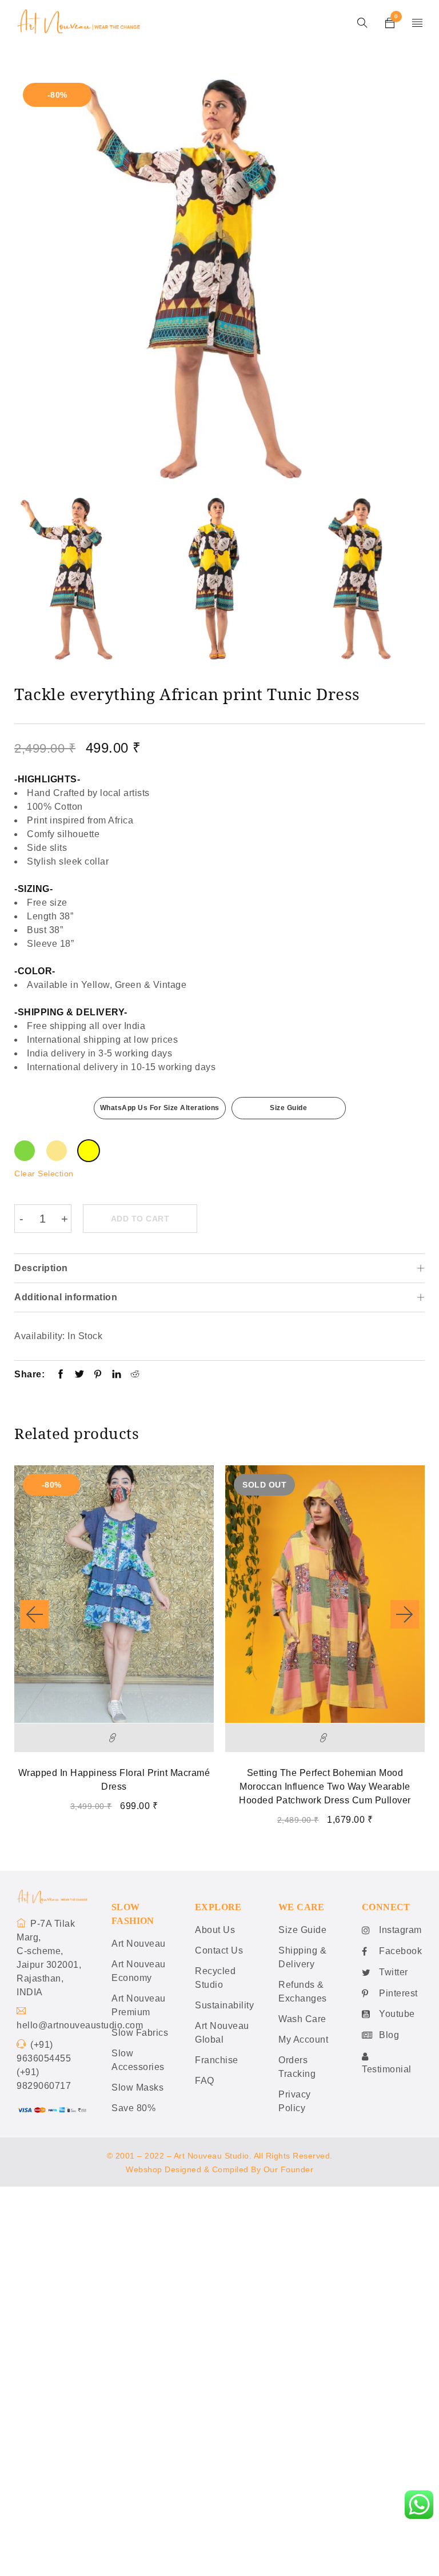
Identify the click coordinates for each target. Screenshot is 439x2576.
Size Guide (288, 1108)
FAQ (205, 2081)
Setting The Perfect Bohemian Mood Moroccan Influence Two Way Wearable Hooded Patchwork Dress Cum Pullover (325, 1787)
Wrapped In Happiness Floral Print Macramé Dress (114, 1780)
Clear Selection (44, 1174)
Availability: (40, 1336)
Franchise (217, 2060)
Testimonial (387, 2069)
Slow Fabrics (140, 2033)
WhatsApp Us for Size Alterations (160, 1108)
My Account (303, 2039)
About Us (215, 1930)
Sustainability (224, 2005)
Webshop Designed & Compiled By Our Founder (219, 2169)
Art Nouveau (139, 1944)
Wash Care (302, 2019)
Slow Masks (137, 2087)
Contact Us (219, 1950)
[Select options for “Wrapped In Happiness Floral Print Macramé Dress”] (114, 1738)
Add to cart (140, 1219)
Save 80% (133, 2108)
